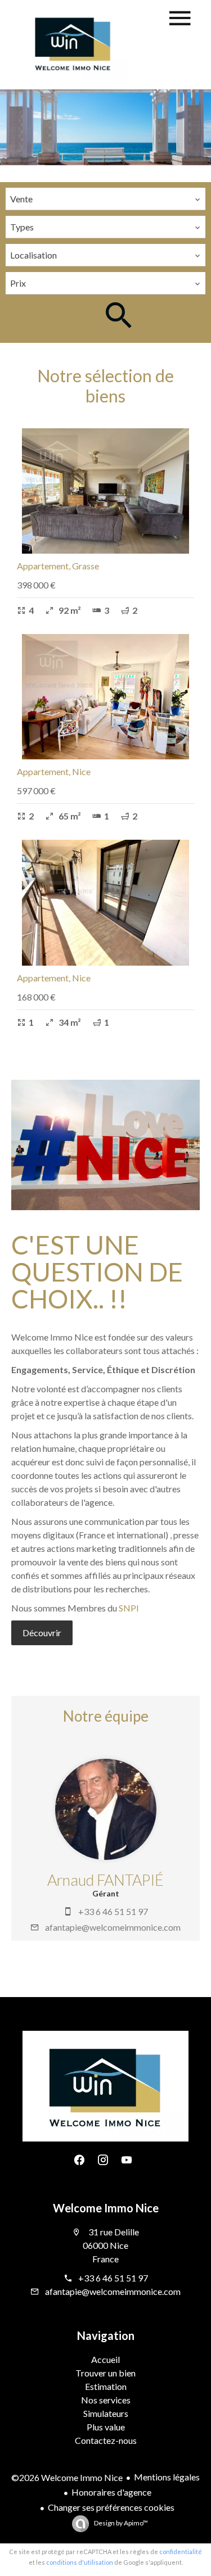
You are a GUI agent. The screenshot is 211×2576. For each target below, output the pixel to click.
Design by (120, 2523)
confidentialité (181, 2552)
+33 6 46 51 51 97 (113, 1911)
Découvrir (42, 1633)
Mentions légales (167, 2477)
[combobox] (105, 199)
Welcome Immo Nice (106, 2208)
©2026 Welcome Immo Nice (67, 2477)
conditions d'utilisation (80, 2562)
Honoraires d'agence (111, 2492)
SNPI (129, 1608)
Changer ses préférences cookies (111, 2507)
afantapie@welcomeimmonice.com (113, 1927)
